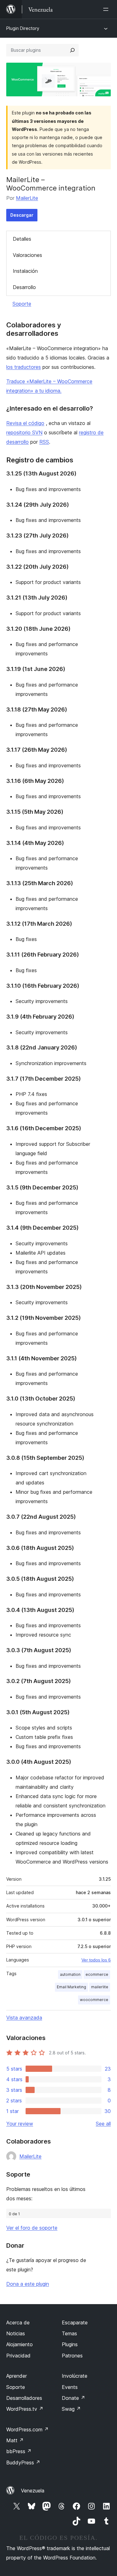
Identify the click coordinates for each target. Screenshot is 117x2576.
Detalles (22, 239)
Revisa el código (25, 423)
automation (70, 1974)
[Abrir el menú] (107, 9)
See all (103, 2124)
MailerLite (27, 198)
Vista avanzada (24, 2018)
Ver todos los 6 (96, 1960)
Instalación (25, 271)
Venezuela (33, 2491)
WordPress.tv (25, 2409)
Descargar (22, 215)
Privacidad (18, 2356)
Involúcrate (75, 2376)
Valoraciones (27, 255)
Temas (69, 2333)
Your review (20, 2124)
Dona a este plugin (28, 2284)
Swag (71, 2409)
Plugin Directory (23, 28)
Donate (73, 2398)
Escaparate (75, 2323)
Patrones (72, 2356)
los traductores (24, 367)
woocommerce (94, 2000)
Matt (15, 2440)
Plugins (70, 2344)
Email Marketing (71, 1987)
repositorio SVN (24, 432)
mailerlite (100, 1987)
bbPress (19, 2451)
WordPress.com (27, 2429)
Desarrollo (24, 287)
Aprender (17, 2376)
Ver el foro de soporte (32, 2228)
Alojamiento (19, 2344)
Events (70, 2387)
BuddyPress (23, 2463)
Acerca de (18, 2323)
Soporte (22, 304)
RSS (44, 442)
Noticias (16, 2333)
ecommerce (97, 1974)
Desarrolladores (24, 2398)
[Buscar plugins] (72, 50)
